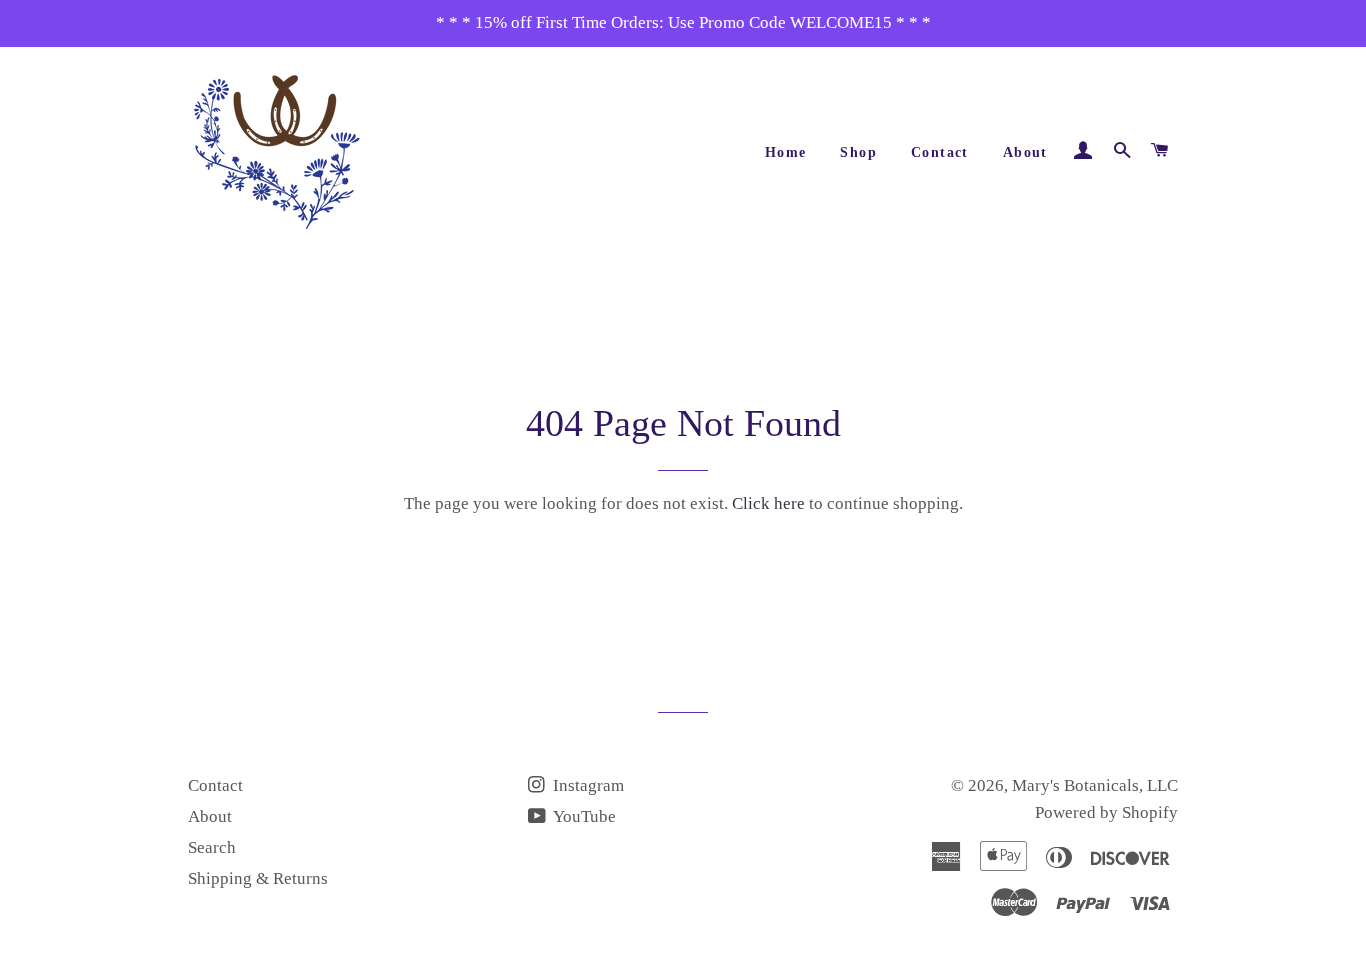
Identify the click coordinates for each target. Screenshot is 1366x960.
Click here (768, 503)
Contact (940, 152)
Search (212, 847)
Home (786, 152)
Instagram (586, 785)
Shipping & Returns (258, 878)
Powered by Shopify (1106, 812)
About (1025, 152)
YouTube (583, 816)
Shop (858, 152)
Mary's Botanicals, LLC (1095, 785)
